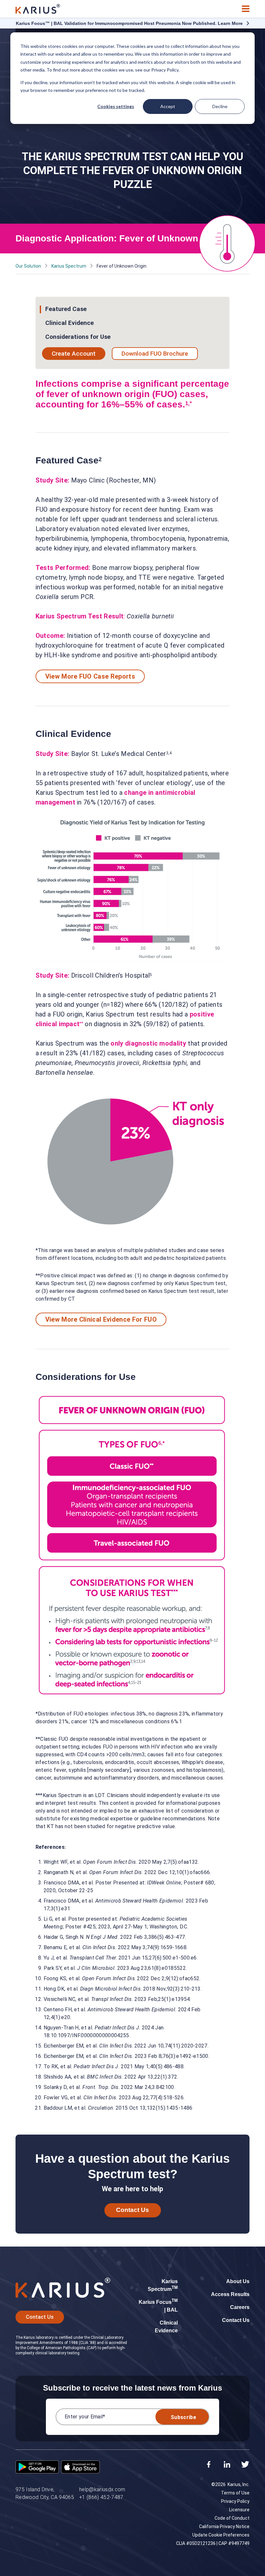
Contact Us (132, 2210)
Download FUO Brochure (155, 354)
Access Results (230, 2294)
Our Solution (28, 266)
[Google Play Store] (37, 2468)
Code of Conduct (232, 2518)
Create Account (74, 354)
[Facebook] (209, 2465)
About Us (238, 2281)
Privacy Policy (235, 2501)
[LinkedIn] (227, 2465)
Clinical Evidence (69, 323)
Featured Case (66, 309)
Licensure (239, 2510)
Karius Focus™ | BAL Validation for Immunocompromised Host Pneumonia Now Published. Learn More (129, 23)
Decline (220, 106)
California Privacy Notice (224, 2526)
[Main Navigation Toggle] (246, 9)
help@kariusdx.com (102, 2489)
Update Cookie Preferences (221, 2535)
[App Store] (80, 2468)
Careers (240, 2307)
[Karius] (38, 9)
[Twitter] (245, 2465)
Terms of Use (235, 2493)
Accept (168, 106)
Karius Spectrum (69, 266)
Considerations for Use (78, 337)
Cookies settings (116, 106)
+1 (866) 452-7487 (101, 2497)
